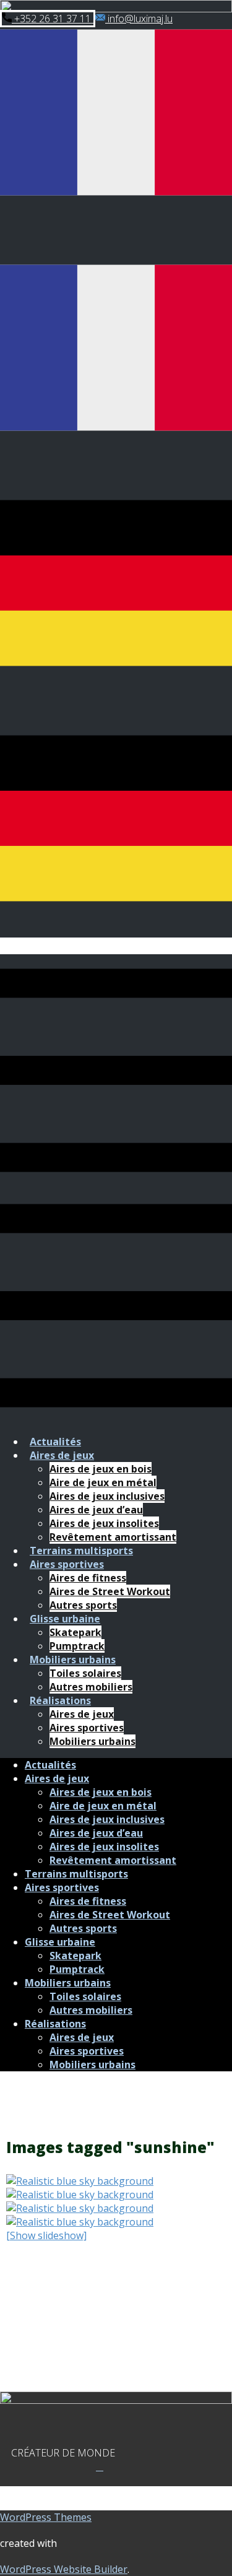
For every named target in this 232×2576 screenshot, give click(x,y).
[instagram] (100, 2466)
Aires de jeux (62, 1455)
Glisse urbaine (65, 1619)
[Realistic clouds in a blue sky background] (116, 2181)
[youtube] (102, 2466)
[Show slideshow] (46, 2235)
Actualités (55, 1442)
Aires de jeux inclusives (107, 1496)
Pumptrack (77, 1646)
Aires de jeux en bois (101, 1469)
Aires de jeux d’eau (96, 1510)
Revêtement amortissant (113, 1537)
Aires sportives (67, 1564)
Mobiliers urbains (73, 1660)
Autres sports (83, 1605)
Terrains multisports (81, 1551)
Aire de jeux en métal (103, 1482)
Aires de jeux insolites (104, 1523)
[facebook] (97, 2466)
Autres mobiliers (91, 1687)
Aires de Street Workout (110, 1591)
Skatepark (75, 1632)
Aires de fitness (88, 1578)
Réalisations (60, 1700)
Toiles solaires (85, 1673)
